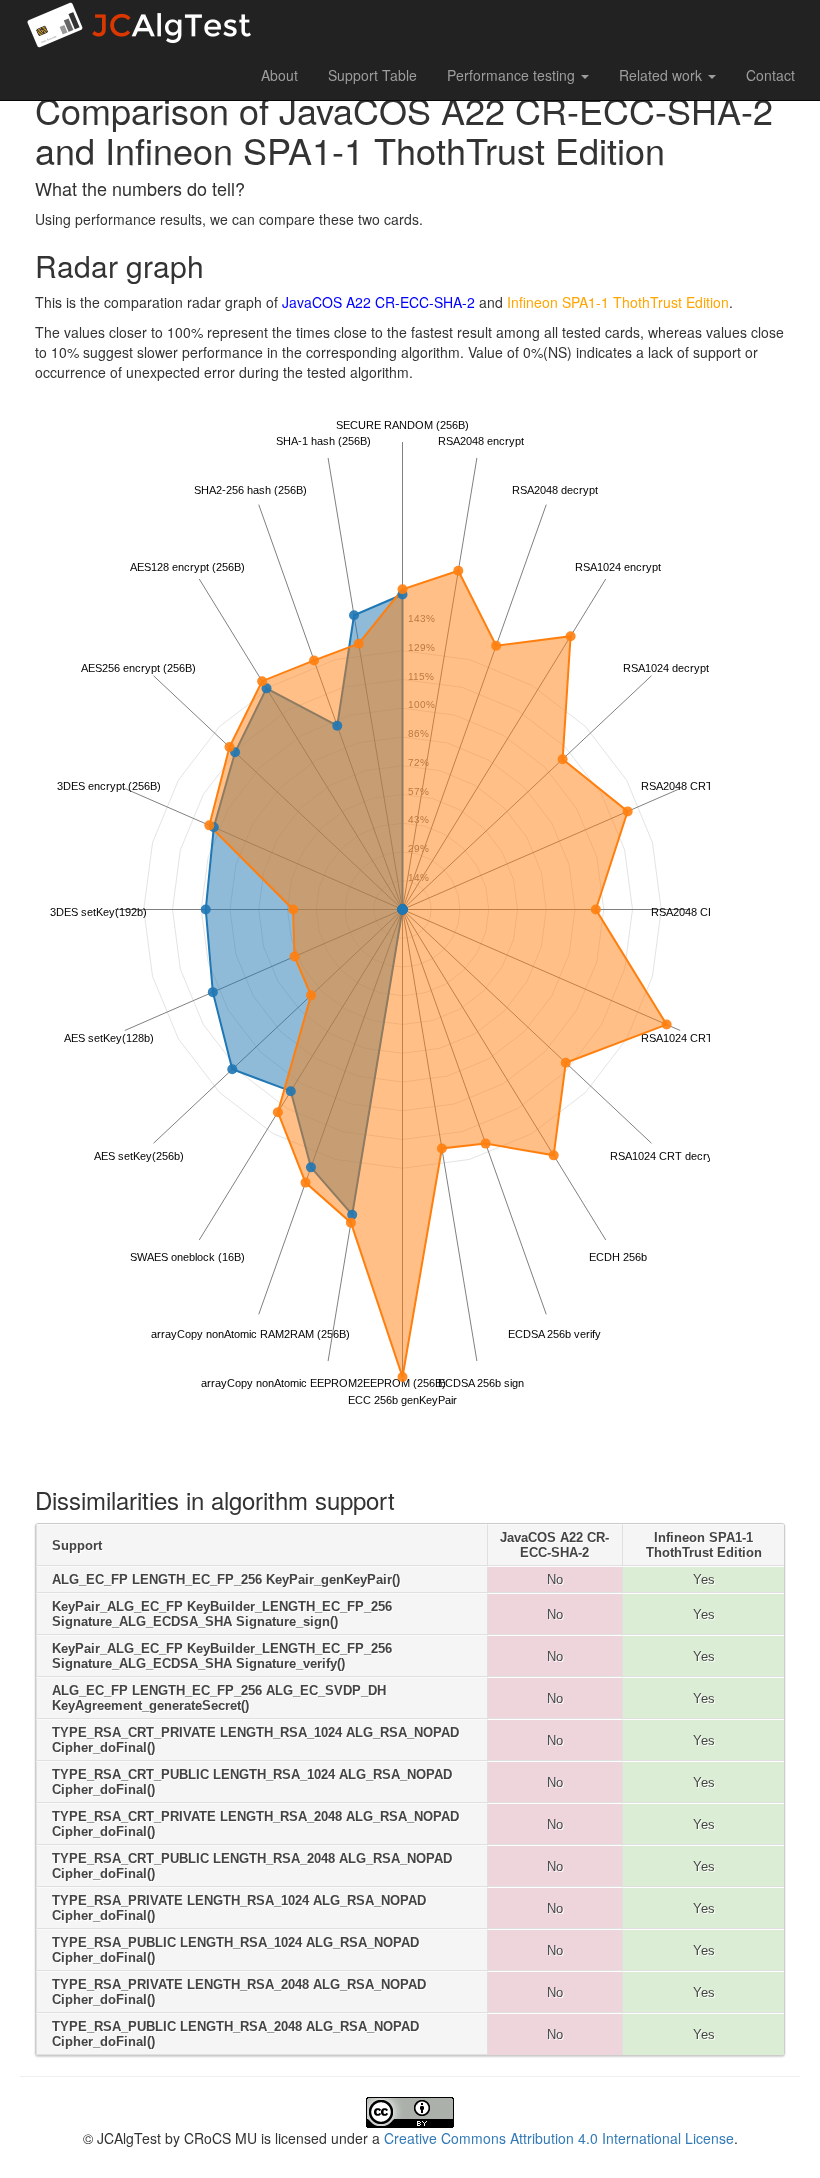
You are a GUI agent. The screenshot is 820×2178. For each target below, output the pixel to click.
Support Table (372, 75)
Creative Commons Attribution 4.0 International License (559, 2138)
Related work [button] (662, 75)
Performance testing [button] (513, 75)
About (279, 75)
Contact (770, 75)
